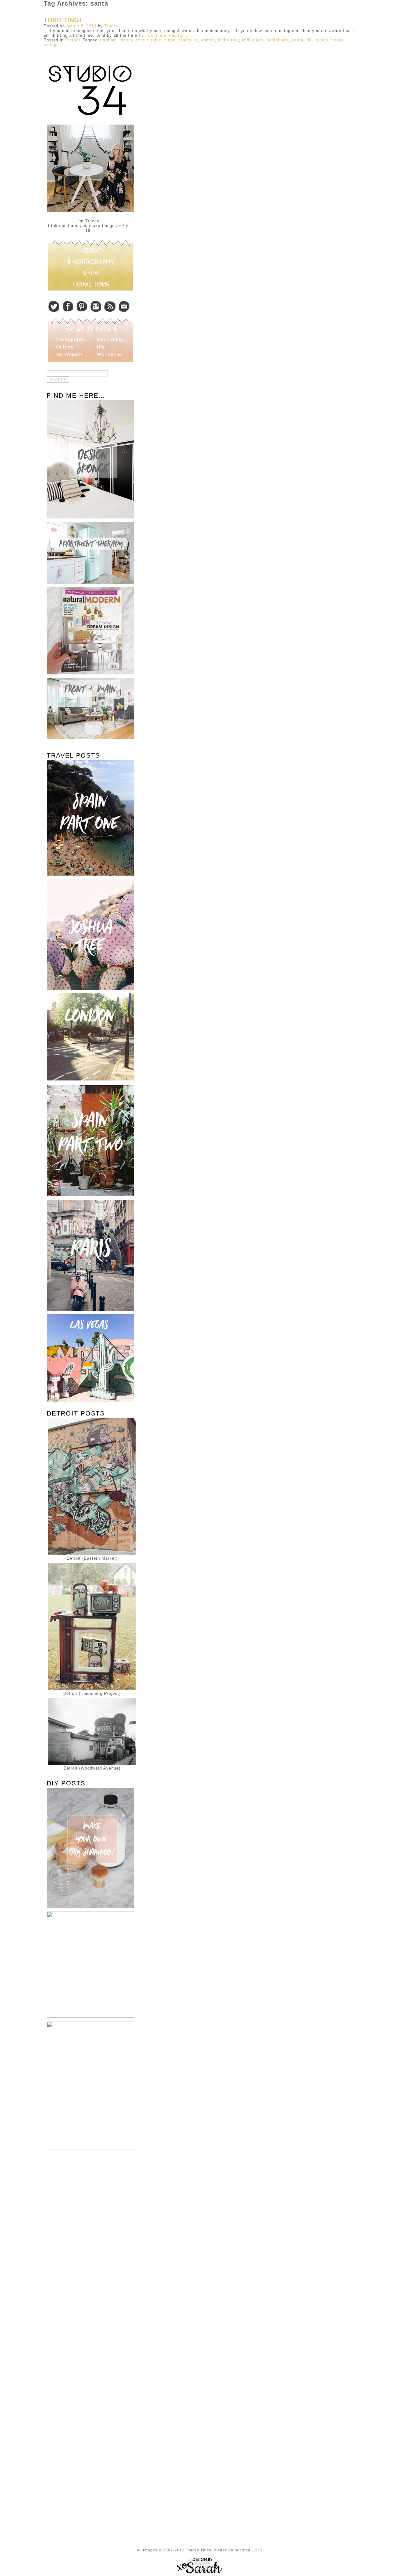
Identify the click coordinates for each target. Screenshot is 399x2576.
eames (208, 40)
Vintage (73, 40)
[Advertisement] (89, 2253)
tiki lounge (317, 40)
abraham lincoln (116, 40)
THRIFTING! (63, 20)
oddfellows (278, 40)
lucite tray (228, 40)
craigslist (188, 40)
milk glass (253, 40)
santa (298, 40)
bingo (170, 40)
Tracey (112, 26)
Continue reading (168, 35)
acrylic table (148, 40)
